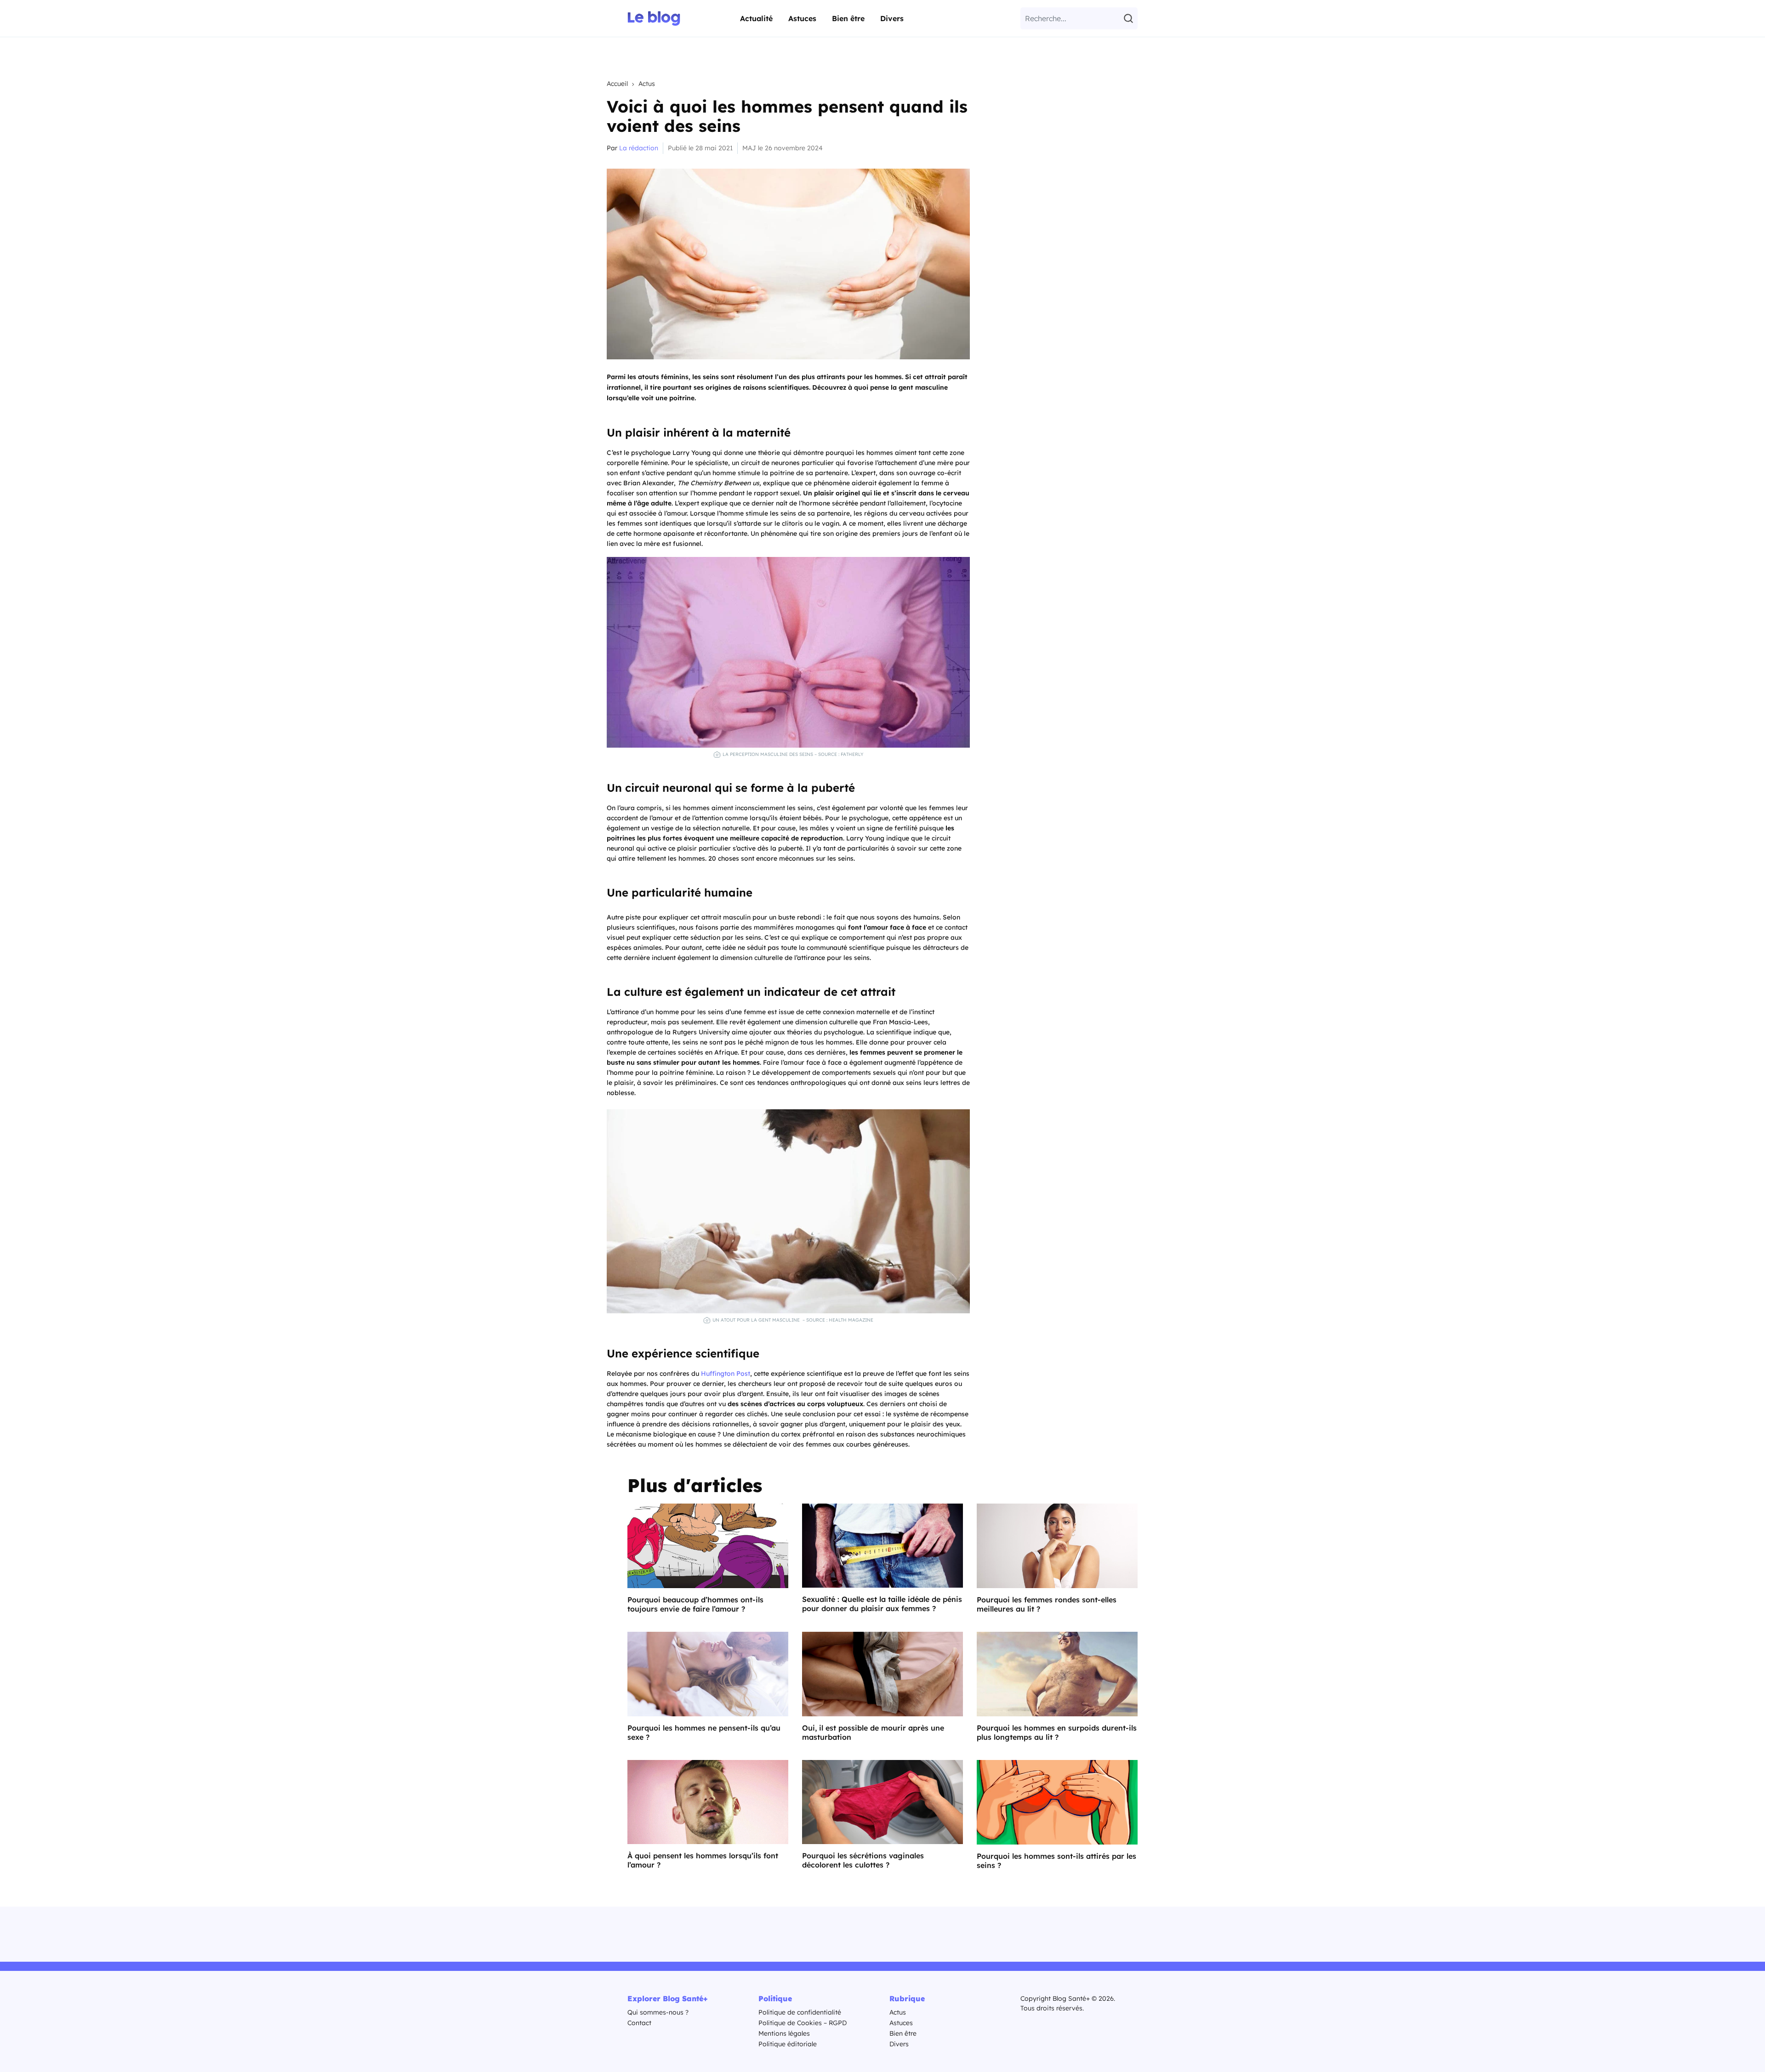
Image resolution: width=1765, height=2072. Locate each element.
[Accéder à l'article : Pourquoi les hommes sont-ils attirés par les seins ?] (1057, 1802)
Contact (639, 2023)
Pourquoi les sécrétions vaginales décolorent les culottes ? (863, 1860)
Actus (647, 84)
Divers (892, 18)
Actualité (756, 18)
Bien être (848, 18)
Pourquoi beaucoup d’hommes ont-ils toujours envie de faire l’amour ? (695, 1604)
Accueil (617, 84)
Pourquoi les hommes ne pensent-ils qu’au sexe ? (704, 1732)
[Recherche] (1130, 18)
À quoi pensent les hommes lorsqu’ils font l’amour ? (703, 1860)
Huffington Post (726, 1374)
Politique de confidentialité (800, 2012)
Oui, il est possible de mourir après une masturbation (873, 1732)
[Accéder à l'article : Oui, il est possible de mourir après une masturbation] (882, 1674)
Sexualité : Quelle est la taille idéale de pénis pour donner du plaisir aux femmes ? (882, 1604)
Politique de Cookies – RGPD (803, 2023)
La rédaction (639, 148)
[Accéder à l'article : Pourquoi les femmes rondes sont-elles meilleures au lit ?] (1057, 1546)
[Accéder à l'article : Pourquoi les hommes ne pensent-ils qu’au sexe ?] (708, 1674)
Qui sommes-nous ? (658, 2012)
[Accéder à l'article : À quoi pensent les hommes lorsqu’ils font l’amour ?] (708, 1802)
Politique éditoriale (788, 2044)
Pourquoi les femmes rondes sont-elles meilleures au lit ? (1047, 1604)
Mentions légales (784, 2033)
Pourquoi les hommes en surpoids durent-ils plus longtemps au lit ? (1057, 1732)
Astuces (802, 18)
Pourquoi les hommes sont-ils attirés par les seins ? (1056, 1861)
